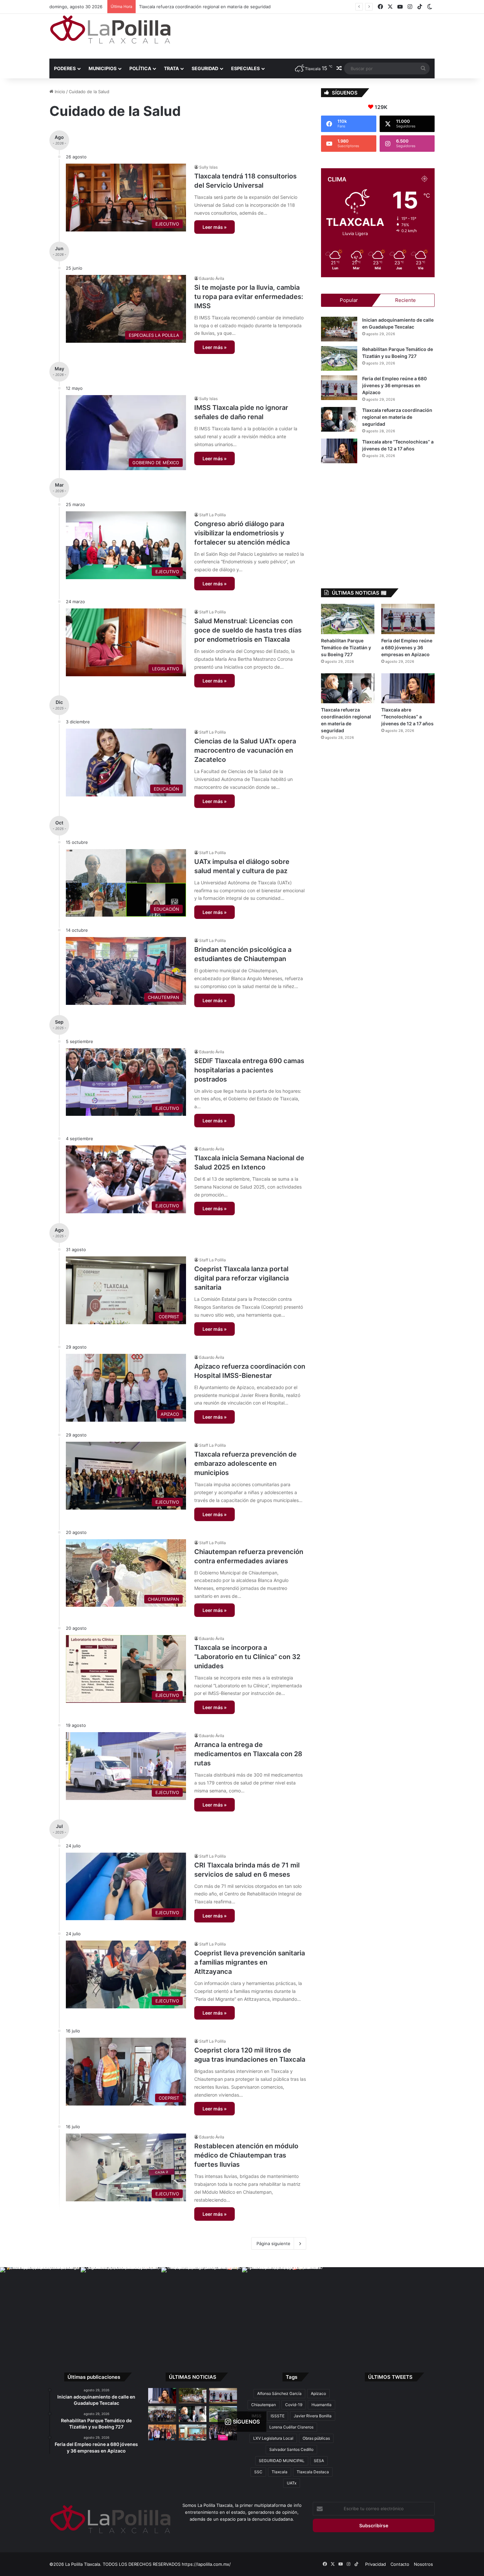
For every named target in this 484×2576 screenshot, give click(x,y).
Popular (349, 300)
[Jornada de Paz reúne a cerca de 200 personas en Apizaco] (162, 2414)
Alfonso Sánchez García (279, 2393)
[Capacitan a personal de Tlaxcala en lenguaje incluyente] (162, 2432)
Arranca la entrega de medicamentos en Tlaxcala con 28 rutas (248, 1754)
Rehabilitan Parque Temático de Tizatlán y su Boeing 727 (346, 647)
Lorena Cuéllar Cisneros (291, 2427)
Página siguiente (273, 2243)
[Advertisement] (308, 35)
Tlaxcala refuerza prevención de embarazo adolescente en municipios (245, 1463)
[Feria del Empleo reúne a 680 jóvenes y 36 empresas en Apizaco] (339, 388)
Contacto (400, 2564)
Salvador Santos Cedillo (291, 2449)
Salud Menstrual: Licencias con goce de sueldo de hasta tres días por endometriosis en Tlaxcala (248, 630)
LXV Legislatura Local (273, 2438)
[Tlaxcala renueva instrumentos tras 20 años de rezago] (223, 2432)
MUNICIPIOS (103, 68)
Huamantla (322, 2405)
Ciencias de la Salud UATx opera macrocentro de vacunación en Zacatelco (245, 750)
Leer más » (215, 227)
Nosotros (423, 2564)
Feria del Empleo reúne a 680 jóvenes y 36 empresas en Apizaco (394, 385)
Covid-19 (294, 2405)
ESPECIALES (245, 68)
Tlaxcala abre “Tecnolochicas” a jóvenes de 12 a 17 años (196, 7)
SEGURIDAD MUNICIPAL (282, 2461)
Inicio (59, 92)
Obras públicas (316, 2438)
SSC (258, 2472)
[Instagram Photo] (40, 2308)
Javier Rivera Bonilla (313, 2416)
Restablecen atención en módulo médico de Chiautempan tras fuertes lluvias (246, 2155)
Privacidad (376, 2564)
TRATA (171, 68)
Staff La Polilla (213, 515)
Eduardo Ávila (212, 278)
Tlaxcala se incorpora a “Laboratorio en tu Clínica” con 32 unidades (247, 1657)
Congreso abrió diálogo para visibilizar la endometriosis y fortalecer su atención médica (242, 533)
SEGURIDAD (205, 68)
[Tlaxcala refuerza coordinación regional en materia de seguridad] (339, 419)
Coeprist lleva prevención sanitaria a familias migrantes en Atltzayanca (250, 1962)
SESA (319, 2461)
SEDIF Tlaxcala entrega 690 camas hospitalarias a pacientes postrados (249, 1070)
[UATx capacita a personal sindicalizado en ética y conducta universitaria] (193, 2432)
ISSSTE (278, 2416)
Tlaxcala (280, 2472)
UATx (292, 2483)
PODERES (65, 68)
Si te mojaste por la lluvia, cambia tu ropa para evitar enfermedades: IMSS (249, 297)
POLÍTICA (140, 68)
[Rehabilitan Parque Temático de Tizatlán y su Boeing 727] (339, 358)
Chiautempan (264, 2405)
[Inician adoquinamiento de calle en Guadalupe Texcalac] (339, 329)
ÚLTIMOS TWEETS (390, 2377)
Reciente (405, 300)
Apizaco (318, 2393)
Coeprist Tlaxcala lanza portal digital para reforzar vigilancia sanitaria (242, 1278)
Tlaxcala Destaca (313, 2472)
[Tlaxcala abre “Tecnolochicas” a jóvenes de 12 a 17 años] (339, 451)
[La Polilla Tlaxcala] (110, 29)
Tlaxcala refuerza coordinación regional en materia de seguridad (397, 417)
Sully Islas (208, 167)
